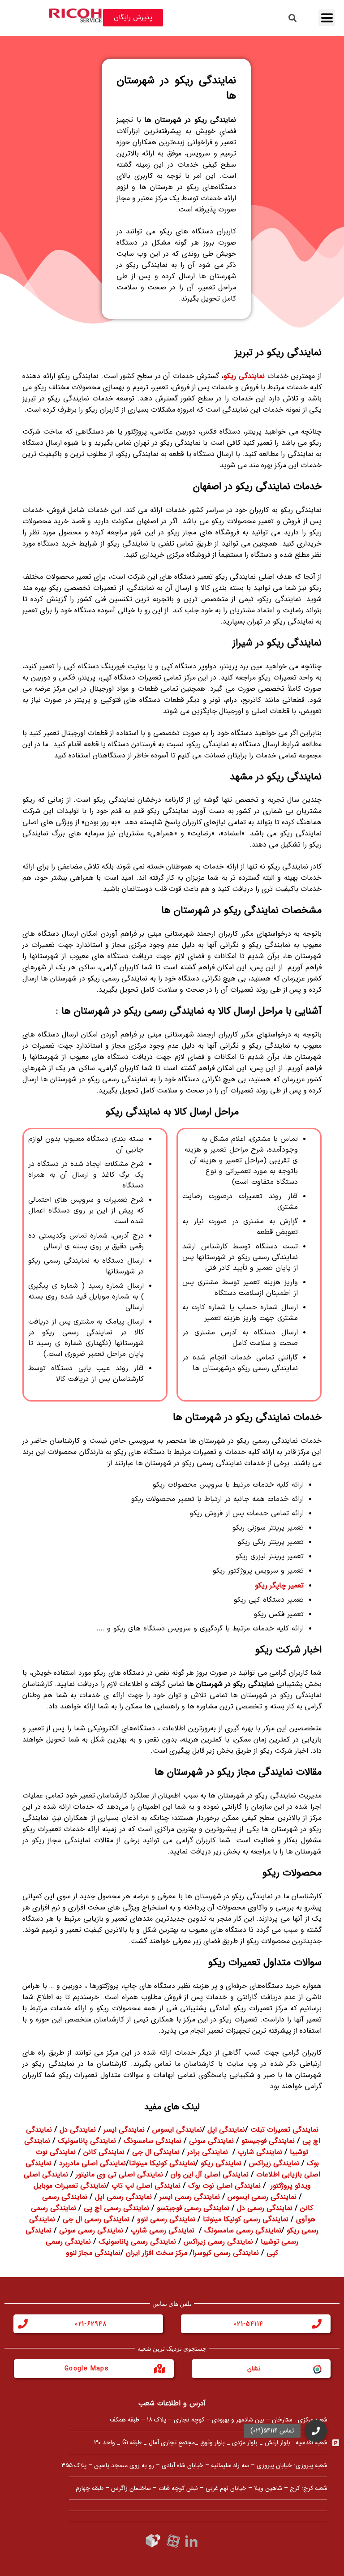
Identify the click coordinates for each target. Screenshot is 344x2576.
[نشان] (317, 2369)
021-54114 (249, 2324)
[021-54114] (317, 2324)
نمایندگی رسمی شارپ (163, 2230)
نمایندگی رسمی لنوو (166, 2219)
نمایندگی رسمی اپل (123, 2197)
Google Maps (87, 2369)
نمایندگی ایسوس (177, 2130)
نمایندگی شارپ (260, 2152)
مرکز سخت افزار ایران (157, 2253)
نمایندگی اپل (226, 2130)
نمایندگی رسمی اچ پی (116, 2208)
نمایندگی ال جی (156, 2152)
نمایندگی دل (78, 2130)
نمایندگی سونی (211, 2141)
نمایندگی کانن (104, 2152)
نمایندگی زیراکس (274, 2163)
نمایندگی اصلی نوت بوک (224, 2186)
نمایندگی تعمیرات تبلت (284, 2130)
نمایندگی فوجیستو (268, 2141)
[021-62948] (23, 2324)
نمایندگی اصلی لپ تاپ (146, 2186)
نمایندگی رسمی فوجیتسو (193, 2208)
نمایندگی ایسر (124, 2130)
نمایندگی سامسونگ (153, 2141)
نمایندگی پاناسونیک (87, 2141)
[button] (316, 2436)
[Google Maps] (160, 2369)
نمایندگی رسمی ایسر (190, 2197)
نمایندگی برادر (208, 2152)
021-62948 (91, 2324)
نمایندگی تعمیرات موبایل (70, 2186)
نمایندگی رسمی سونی (91, 2230)
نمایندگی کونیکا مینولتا (162, 2163)
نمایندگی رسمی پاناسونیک (137, 2242)
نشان (254, 2369)
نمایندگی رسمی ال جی (96, 2219)
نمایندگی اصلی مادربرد (92, 2163)
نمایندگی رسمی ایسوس (262, 2197)
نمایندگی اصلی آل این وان (210, 2174)
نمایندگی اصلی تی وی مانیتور (119, 2174)
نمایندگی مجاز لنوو (93, 2253)
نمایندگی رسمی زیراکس (218, 2242)
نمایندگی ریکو (221, 2163)
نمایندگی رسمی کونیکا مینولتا (246, 2219)
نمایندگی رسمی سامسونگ (243, 2230)
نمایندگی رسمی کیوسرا (226, 2253)
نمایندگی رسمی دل (265, 2208)
